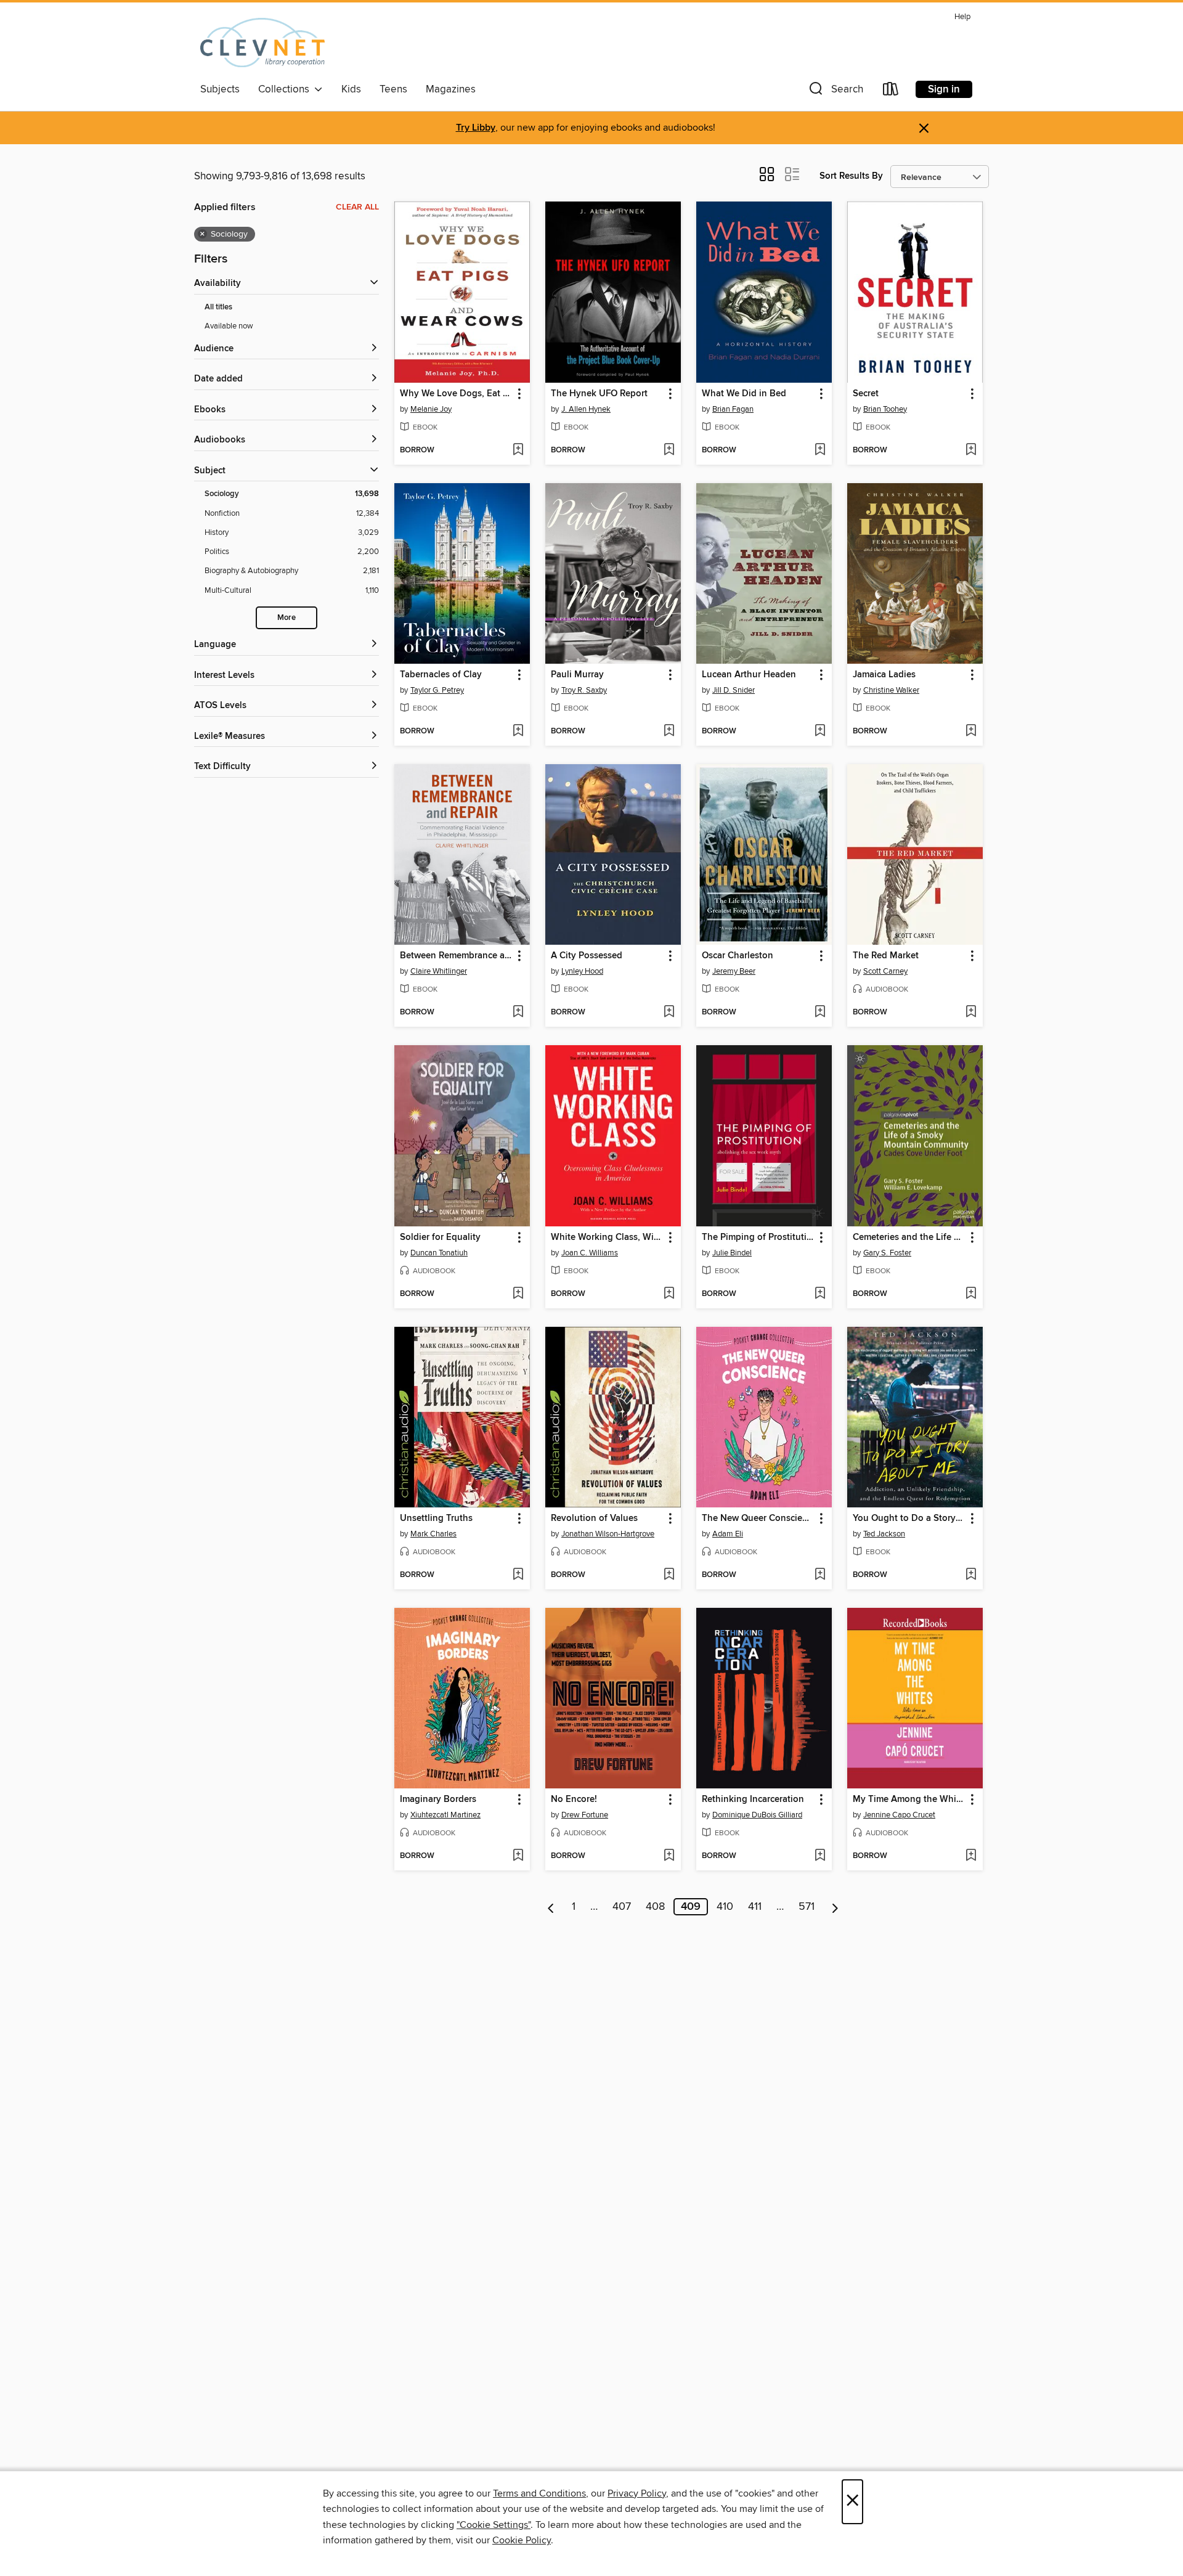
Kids (351, 89)
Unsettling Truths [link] (436, 1518)
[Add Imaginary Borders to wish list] (518, 1856)
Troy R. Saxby (584, 690)
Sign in (944, 89)
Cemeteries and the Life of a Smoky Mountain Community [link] (909, 1237)
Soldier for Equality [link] (440, 1237)
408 (655, 1907)
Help (962, 17)
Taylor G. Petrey (437, 690)
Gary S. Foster (887, 1253)
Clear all (357, 207)
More (287, 618)
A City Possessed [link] (587, 956)
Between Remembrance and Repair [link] (456, 956)
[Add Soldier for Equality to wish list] (518, 1294)
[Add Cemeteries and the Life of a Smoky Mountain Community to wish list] (971, 1294)
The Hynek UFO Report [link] (599, 394)
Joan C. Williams (590, 1253)
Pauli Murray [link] (577, 675)
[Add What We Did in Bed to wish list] (820, 450)
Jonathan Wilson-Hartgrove (608, 1534)
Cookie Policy (522, 2540)
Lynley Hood (582, 971)
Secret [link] (866, 394)
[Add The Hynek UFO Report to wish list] (669, 450)
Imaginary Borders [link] (438, 1800)
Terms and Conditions (539, 2493)
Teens (393, 89)
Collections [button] (286, 89)
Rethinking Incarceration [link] (753, 1800)
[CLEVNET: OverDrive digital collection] (262, 43)
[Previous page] (551, 1907)
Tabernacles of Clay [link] (441, 675)
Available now (229, 326)
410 (725, 1907)
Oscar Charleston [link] (738, 956)
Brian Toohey (885, 409)
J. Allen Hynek (586, 409)
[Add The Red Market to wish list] (971, 1013)
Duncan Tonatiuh (439, 1253)
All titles (218, 307)
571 (807, 1907)
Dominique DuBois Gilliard (757, 1815)
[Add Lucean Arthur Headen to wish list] (820, 732)
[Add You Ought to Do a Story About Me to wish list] (971, 1575)
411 (755, 1907)
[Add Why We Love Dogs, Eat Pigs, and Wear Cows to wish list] (518, 450)
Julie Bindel (732, 1253)
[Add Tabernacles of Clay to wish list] (518, 732)
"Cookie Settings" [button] (494, 2525)
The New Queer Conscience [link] (758, 1518)
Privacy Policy (637, 2493)
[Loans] (891, 92)
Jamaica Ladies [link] (884, 675)
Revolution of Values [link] (594, 1518)
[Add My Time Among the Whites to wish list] (971, 1856)
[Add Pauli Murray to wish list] (669, 732)
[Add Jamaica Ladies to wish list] (971, 732)
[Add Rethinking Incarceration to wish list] (820, 1856)
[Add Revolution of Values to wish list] (669, 1575)
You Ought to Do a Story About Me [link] (909, 1518)
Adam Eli (728, 1534)
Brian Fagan (733, 409)
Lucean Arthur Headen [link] (749, 675)
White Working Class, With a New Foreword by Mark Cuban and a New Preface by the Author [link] (607, 1237)
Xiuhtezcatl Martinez (445, 1815)
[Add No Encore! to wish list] (669, 1856)
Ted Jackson (884, 1534)
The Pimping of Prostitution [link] (758, 1237)
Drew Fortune (585, 1815)
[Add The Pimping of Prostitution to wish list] (820, 1294)
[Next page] (835, 1907)
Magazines (451, 89)
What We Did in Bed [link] (744, 394)
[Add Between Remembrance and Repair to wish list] (518, 1013)
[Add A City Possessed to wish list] (669, 1013)
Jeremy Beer (734, 971)
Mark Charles (433, 1534)
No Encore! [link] (574, 1800)
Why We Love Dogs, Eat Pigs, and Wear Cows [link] (456, 394)
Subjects (220, 89)
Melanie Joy (431, 409)
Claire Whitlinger (439, 971)
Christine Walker (891, 690)
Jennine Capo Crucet (899, 1815)
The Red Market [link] (886, 956)
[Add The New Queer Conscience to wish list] (820, 1575)
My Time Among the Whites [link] (909, 1800)
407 (622, 1907)
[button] (835, 92)
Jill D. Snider (734, 690)
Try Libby (476, 128)
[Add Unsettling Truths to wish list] (518, 1575)
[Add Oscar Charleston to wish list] (820, 1013)
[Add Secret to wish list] (971, 450)
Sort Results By (851, 176)
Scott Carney (885, 971)
